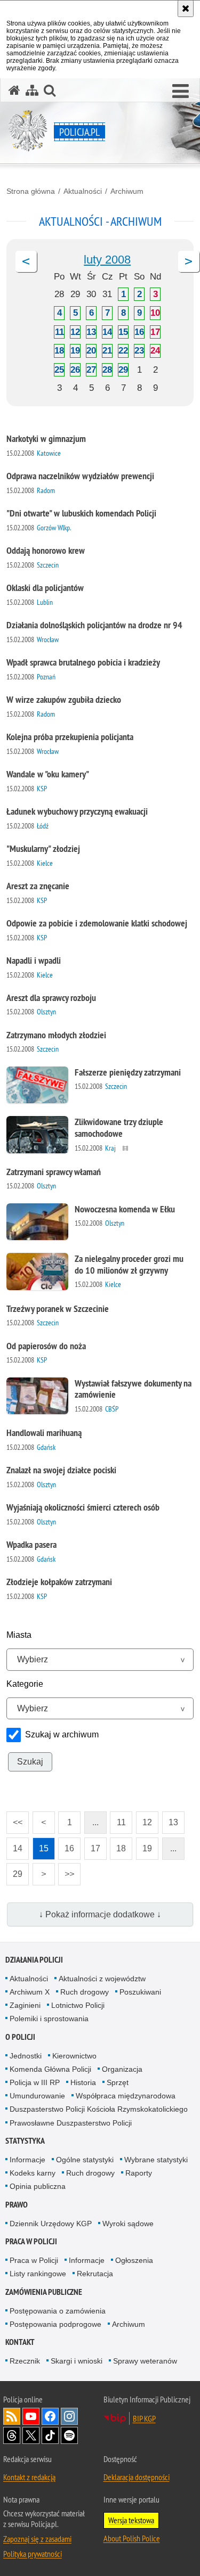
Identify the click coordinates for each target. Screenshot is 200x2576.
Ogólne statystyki (85, 2160)
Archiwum (127, 191)
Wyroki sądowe (128, 2224)
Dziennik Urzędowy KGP (51, 2224)
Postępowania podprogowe (55, 2324)
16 (139, 332)
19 (75, 351)
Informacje (27, 2160)
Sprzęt (118, 2082)
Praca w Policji (31, 2241)
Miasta (19, 1635)
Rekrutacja (95, 2274)
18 (59, 351)
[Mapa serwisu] (32, 90)
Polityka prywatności (33, 2554)
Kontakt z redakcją (29, 2477)
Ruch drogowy (85, 1992)
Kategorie (25, 1684)
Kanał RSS (12, 2416)
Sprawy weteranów (145, 2361)
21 (107, 351)
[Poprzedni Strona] (26, 261)
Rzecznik (25, 2361)
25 (59, 370)
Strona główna (31, 191)
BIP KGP (144, 2418)
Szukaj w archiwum (62, 1734)
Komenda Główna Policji (50, 2069)
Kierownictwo (74, 2056)
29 (123, 370)
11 (59, 332)
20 (91, 351)
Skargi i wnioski (77, 2361)
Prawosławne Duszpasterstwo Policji (71, 2123)
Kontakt (20, 2342)
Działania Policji (34, 1960)
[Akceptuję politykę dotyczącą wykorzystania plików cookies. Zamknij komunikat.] (186, 9)
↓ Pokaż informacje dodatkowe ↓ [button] (100, 1914)
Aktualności (83, 191)
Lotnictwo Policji (78, 2005)
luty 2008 (107, 260)
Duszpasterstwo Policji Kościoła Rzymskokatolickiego (99, 2109)
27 (91, 370)
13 (91, 332)
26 (75, 370)
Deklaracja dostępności (137, 2477)
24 (155, 351)
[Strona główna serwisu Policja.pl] (14, 90)
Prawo (17, 2205)
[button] (181, 92)
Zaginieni (25, 2005)
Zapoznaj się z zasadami (37, 2539)
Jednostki (26, 2056)
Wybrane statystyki (156, 2160)
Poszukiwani (140, 1992)
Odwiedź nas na (31, 2416)
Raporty (139, 2173)
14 (107, 332)
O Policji (20, 2037)
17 (155, 332)
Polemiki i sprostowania (49, 2019)
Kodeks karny (33, 2173)
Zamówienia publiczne (44, 2292)
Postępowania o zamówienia (58, 2311)
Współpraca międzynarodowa (126, 2096)
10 (155, 313)
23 (139, 351)
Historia (83, 2082)
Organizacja (122, 2069)
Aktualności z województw (102, 1979)
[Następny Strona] (189, 261)
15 (123, 332)
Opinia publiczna (38, 2186)
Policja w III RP (35, 2082)
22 (123, 351)
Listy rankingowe (38, 2274)
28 (107, 370)
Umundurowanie (37, 2096)
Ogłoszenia (134, 2260)
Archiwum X (30, 1992)
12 (75, 332)
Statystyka (25, 2141)
